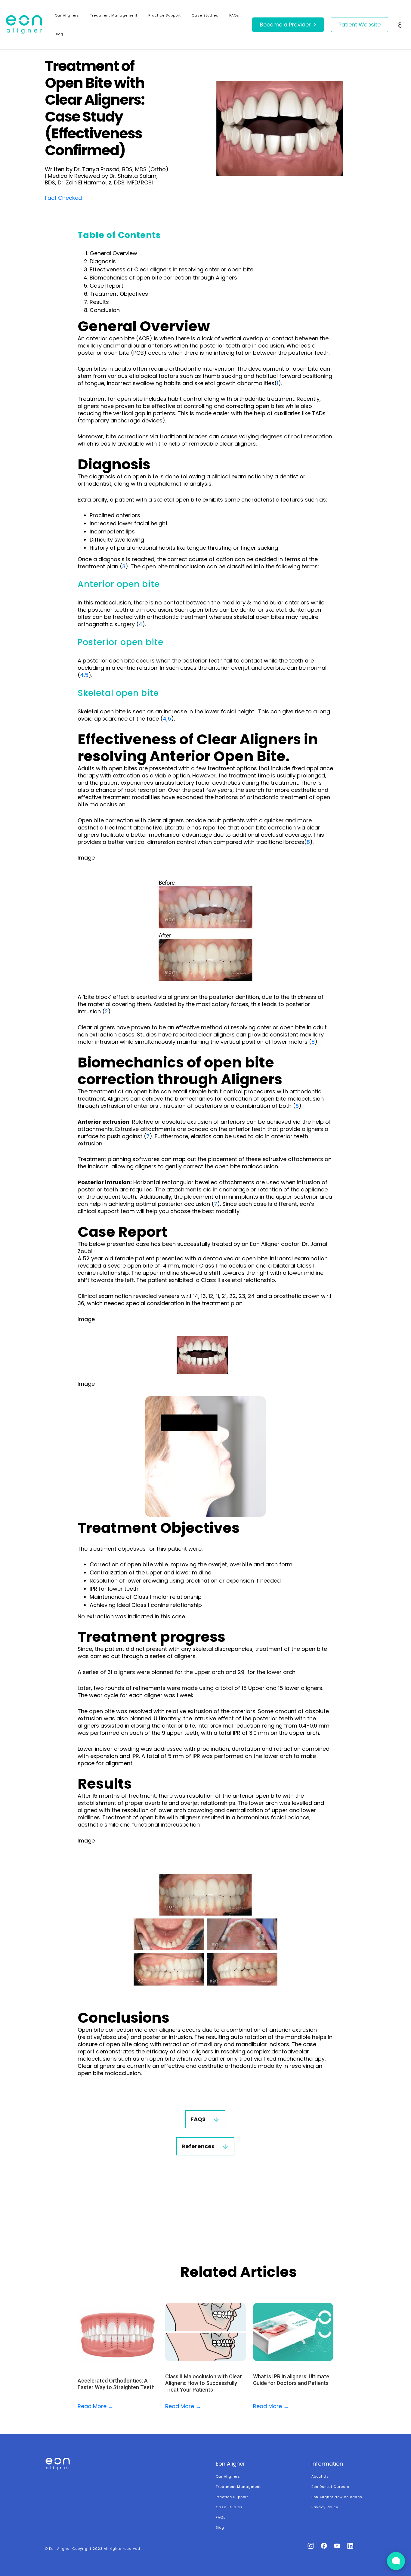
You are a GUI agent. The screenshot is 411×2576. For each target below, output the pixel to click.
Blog (59, 34)
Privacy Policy (325, 2507)
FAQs (234, 15)
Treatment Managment (238, 2487)
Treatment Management (114, 15)
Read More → (96, 2406)
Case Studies (205, 15)
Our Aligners (67, 15)
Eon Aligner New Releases (337, 2497)
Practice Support (165, 15)
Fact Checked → (67, 198)
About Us (320, 2476)
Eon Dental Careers (330, 2487)
